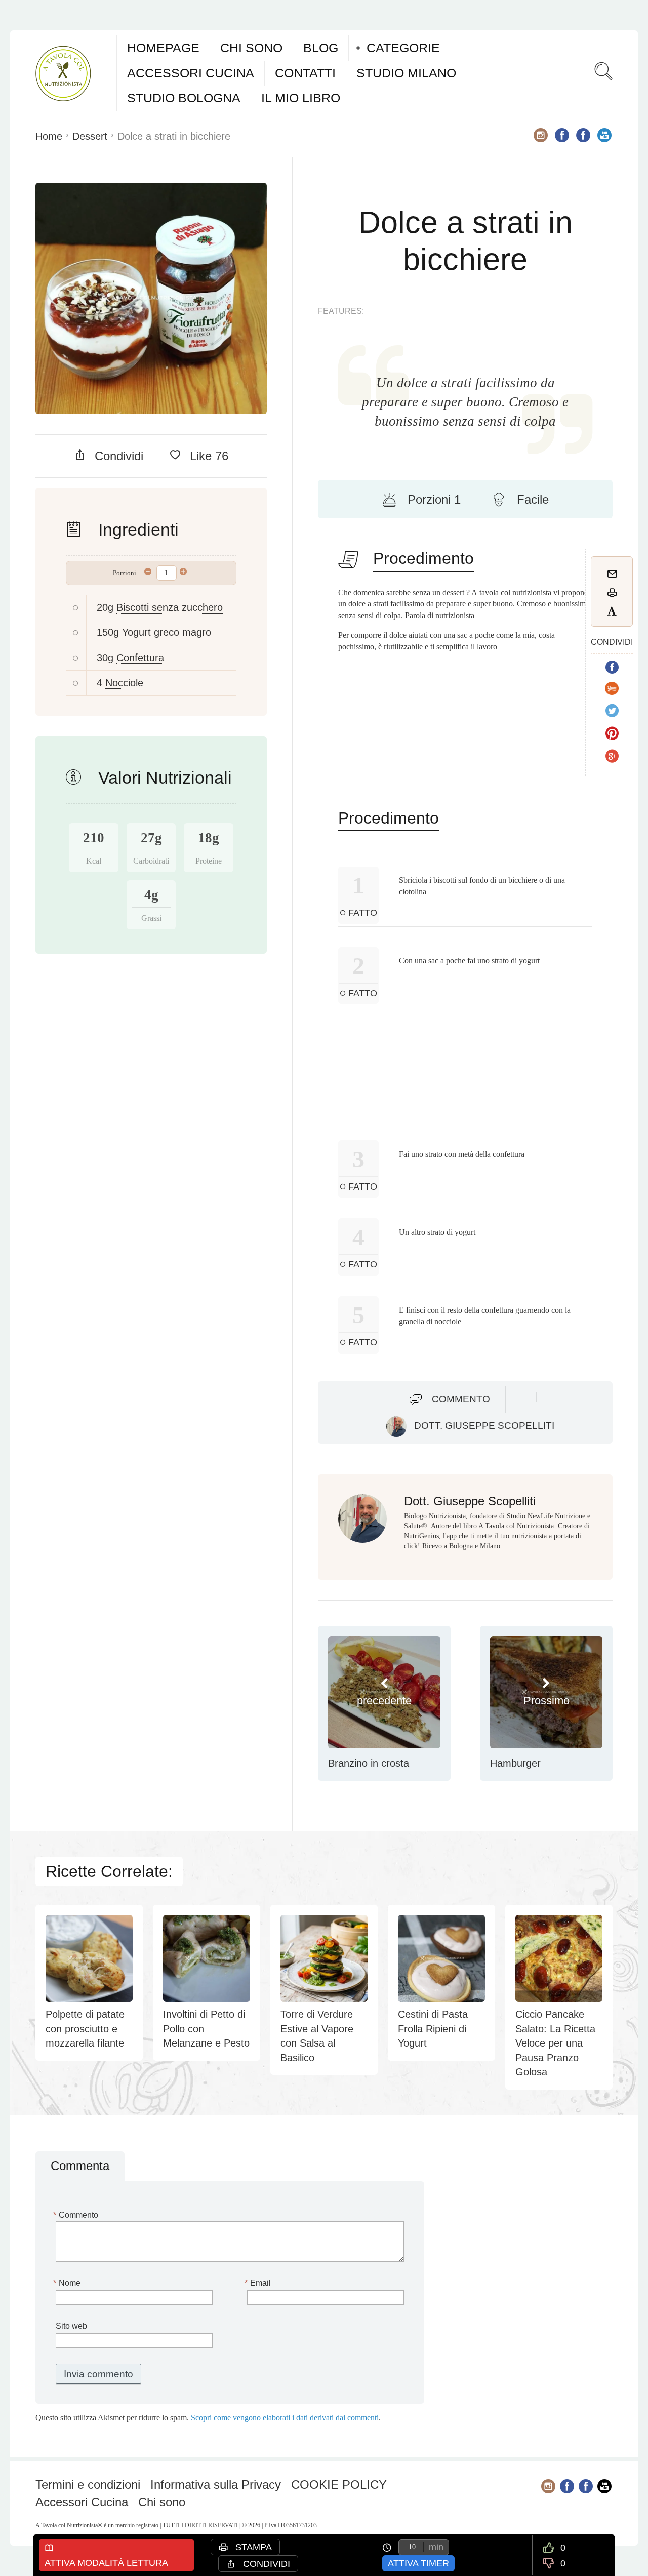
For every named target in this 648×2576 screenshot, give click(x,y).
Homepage (163, 48)
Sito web (71, 2326)
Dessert (90, 136)
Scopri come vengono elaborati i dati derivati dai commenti (285, 2417)
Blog (321, 48)
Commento (461, 1399)
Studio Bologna (184, 98)
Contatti (305, 73)
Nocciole (124, 683)
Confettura (140, 658)
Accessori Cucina (191, 73)
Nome (68, 2283)
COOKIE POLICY (339, 2485)
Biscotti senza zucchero (170, 607)
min (436, 2547)
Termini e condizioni (88, 2485)
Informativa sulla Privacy (216, 2485)
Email (259, 2283)
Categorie (403, 48)
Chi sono (251, 48)
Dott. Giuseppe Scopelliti (484, 1426)
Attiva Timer (418, 2563)
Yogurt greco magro (167, 632)
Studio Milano (406, 73)
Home (49, 136)
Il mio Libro (301, 98)
